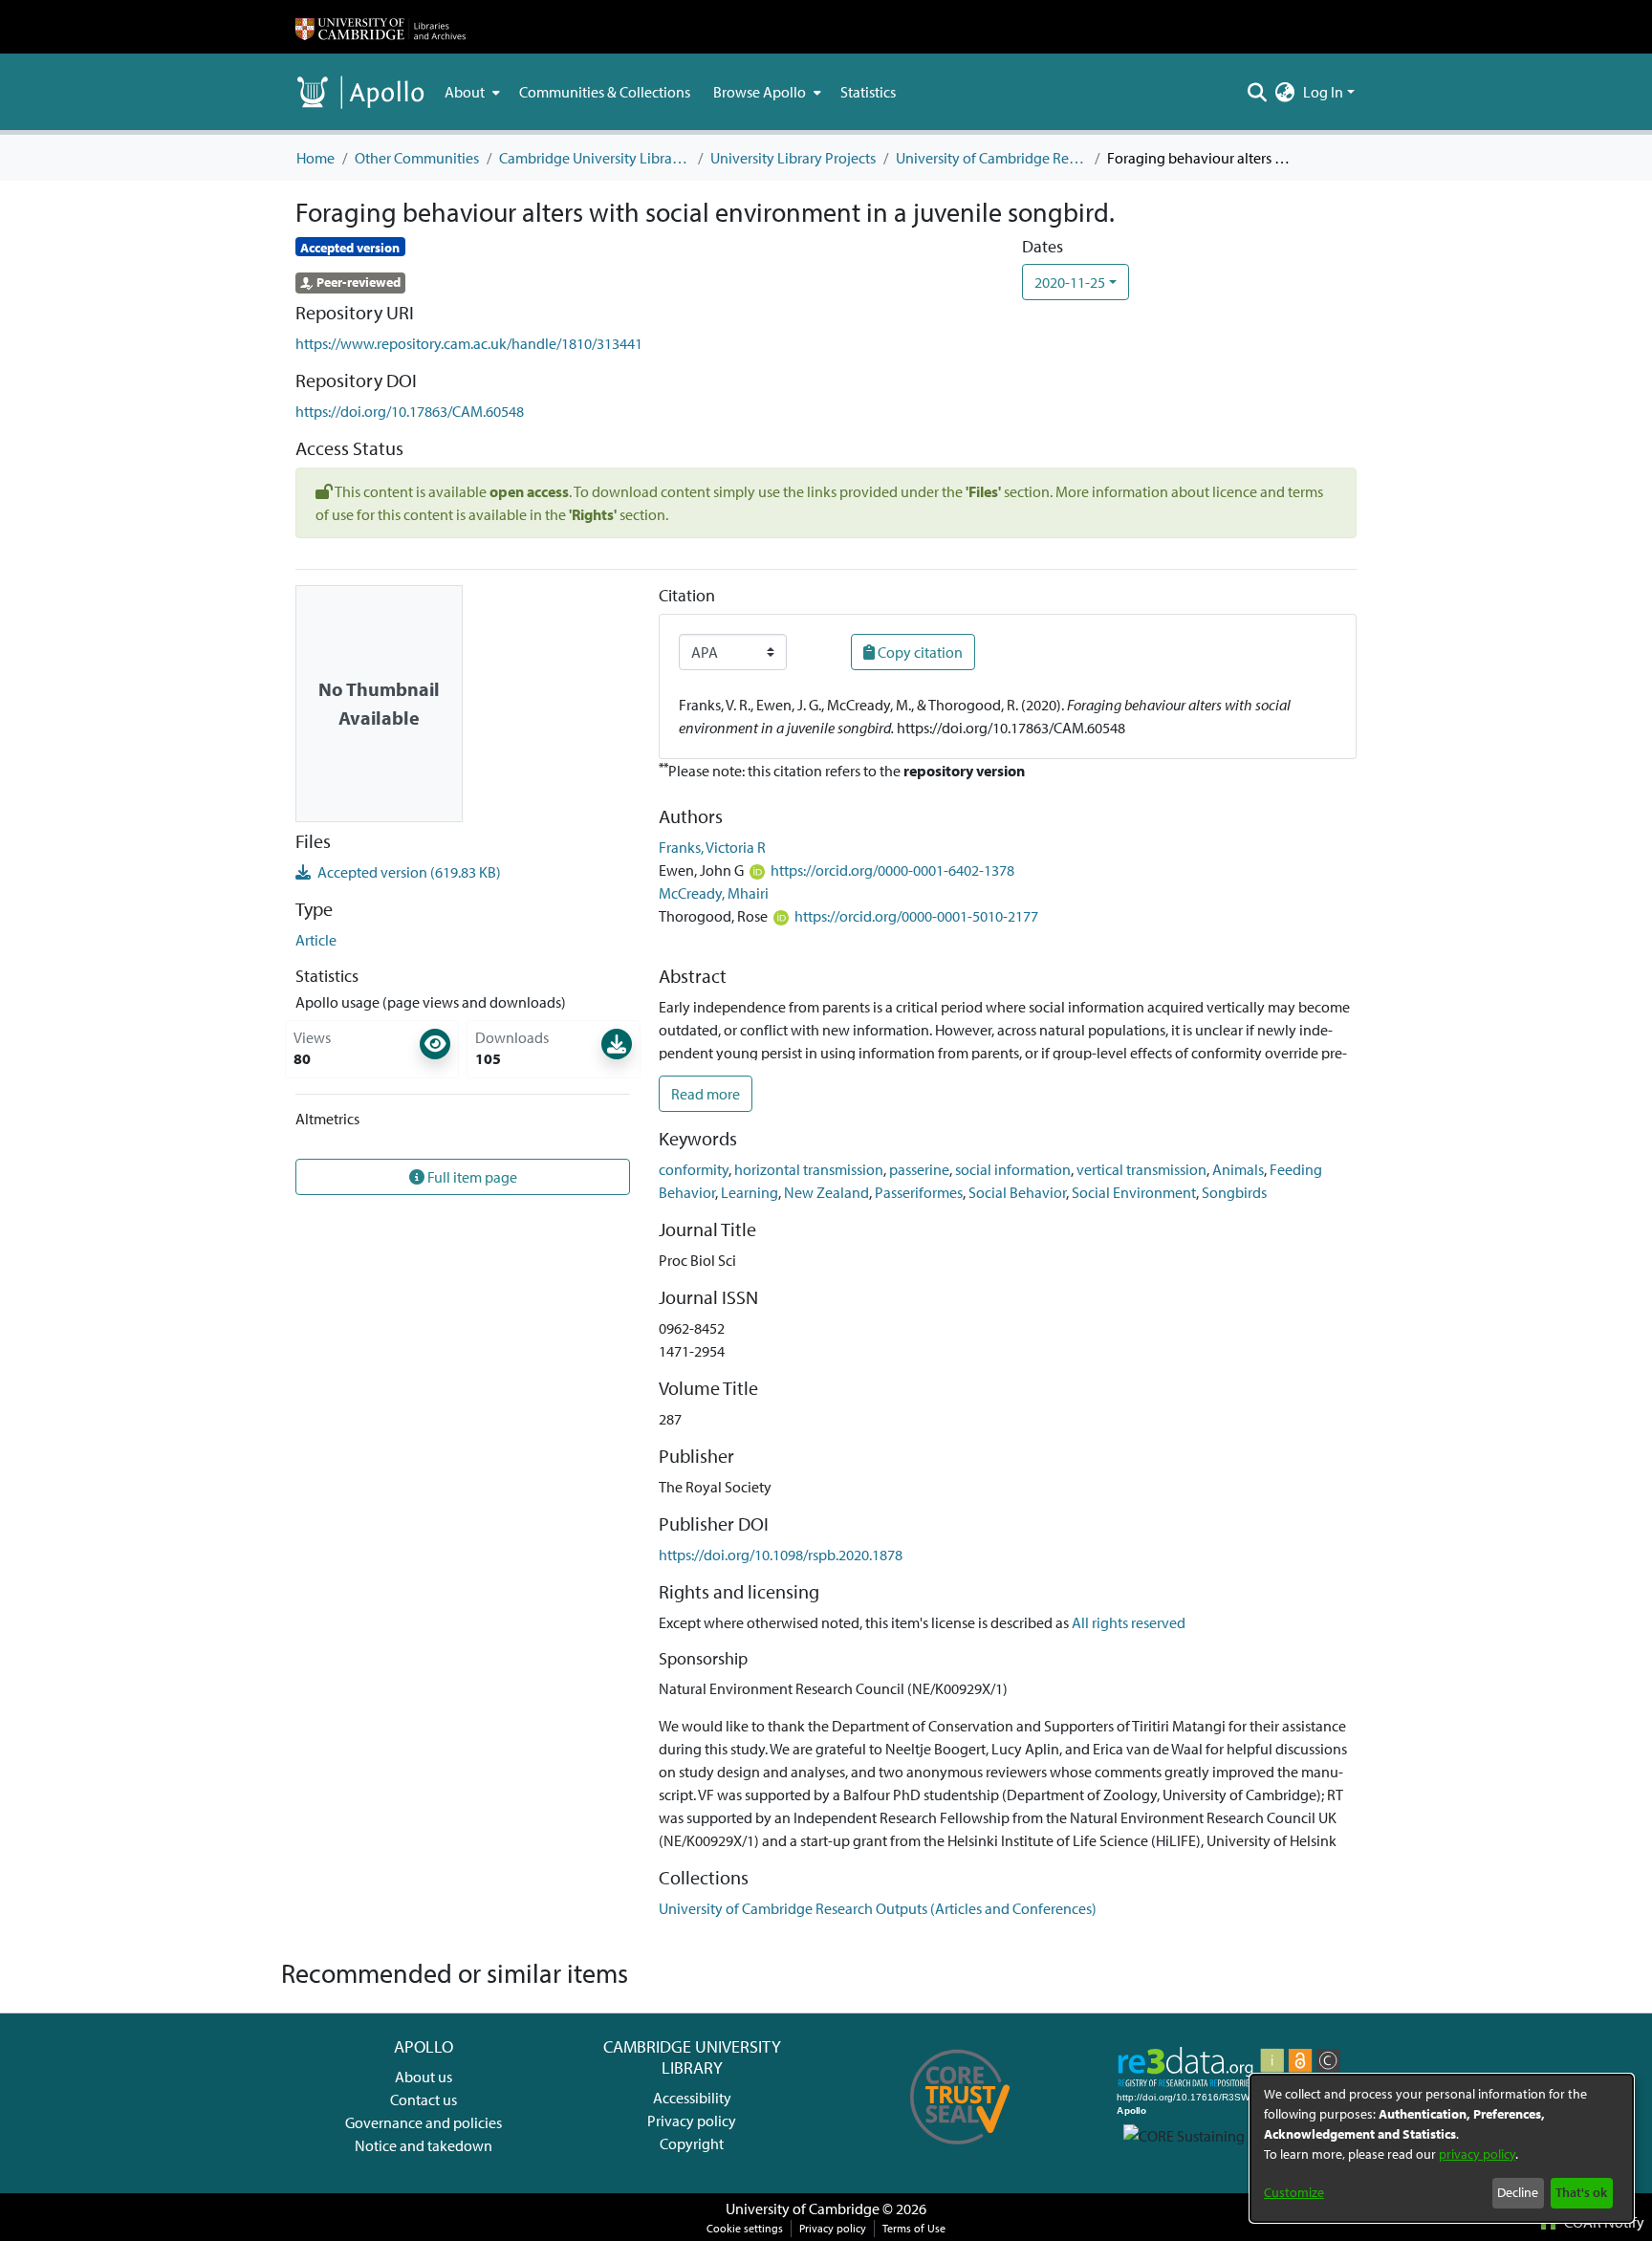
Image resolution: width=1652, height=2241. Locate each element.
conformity (694, 1169)
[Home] (380, 27)
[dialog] (1442, 2148)
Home (315, 158)
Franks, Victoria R (712, 847)
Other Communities (417, 158)
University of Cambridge (803, 2208)
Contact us (424, 2100)
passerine (919, 1169)
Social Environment (1134, 1192)
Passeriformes (919, 1192)
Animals (1238, 1169)
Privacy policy (692, 2121)
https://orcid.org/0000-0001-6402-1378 (892, 870)
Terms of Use (914, 2228)
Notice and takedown (424, 2145)
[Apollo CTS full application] (960, 2151)
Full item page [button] (471, 1177)
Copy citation (919, 652)
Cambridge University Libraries (595, 158)
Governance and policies (424, 2122)
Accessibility (692, 2098)
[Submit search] (1258, 92)
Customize (1294, 2192)
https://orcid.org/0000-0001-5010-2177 (916, 916)
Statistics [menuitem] (868, 92)
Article (316, 940)
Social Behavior (1017, 1192)
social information (1013, 1169)
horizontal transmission (809, 1169)
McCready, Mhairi (714, 893)
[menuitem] (470, 92)
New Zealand (826, 1192)
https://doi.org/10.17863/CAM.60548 (410, 411)
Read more (706, 1094)
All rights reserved (1129, 1622)
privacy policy (1477, 2154)
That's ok (1581, 2192)
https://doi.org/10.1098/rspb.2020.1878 (781, 1555)
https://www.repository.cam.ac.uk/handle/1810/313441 (469, 343)
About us (424, 2077)
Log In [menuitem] (1323, 92)
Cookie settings (745, 2228)
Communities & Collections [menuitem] (605, 92)
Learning (750, 1192)
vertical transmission (1141, 1169)
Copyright (692, 2143)
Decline (1518, 2192)
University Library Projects (793, 158)
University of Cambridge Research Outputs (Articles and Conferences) (991, 158)
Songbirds (1234, 1192)
